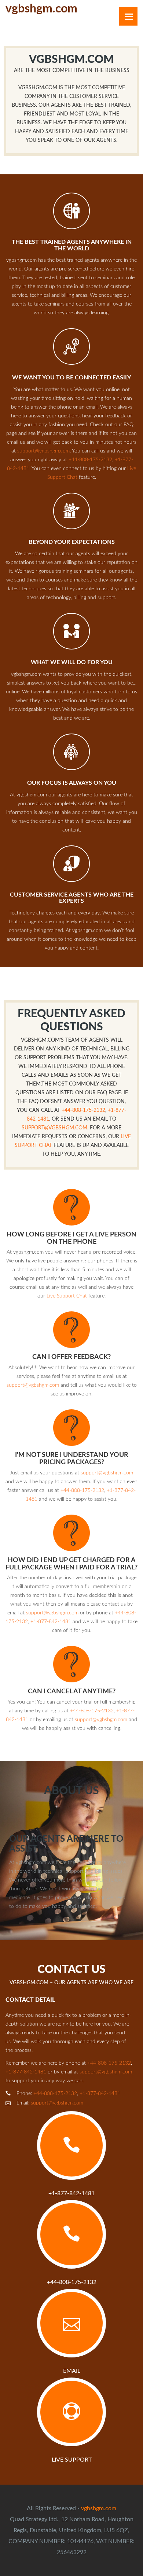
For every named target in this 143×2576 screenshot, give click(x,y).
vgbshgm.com (99, 2508)
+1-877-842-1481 (51, 1622)
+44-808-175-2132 (90, 460)
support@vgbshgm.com (43, 451)
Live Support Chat (67, 1296)
